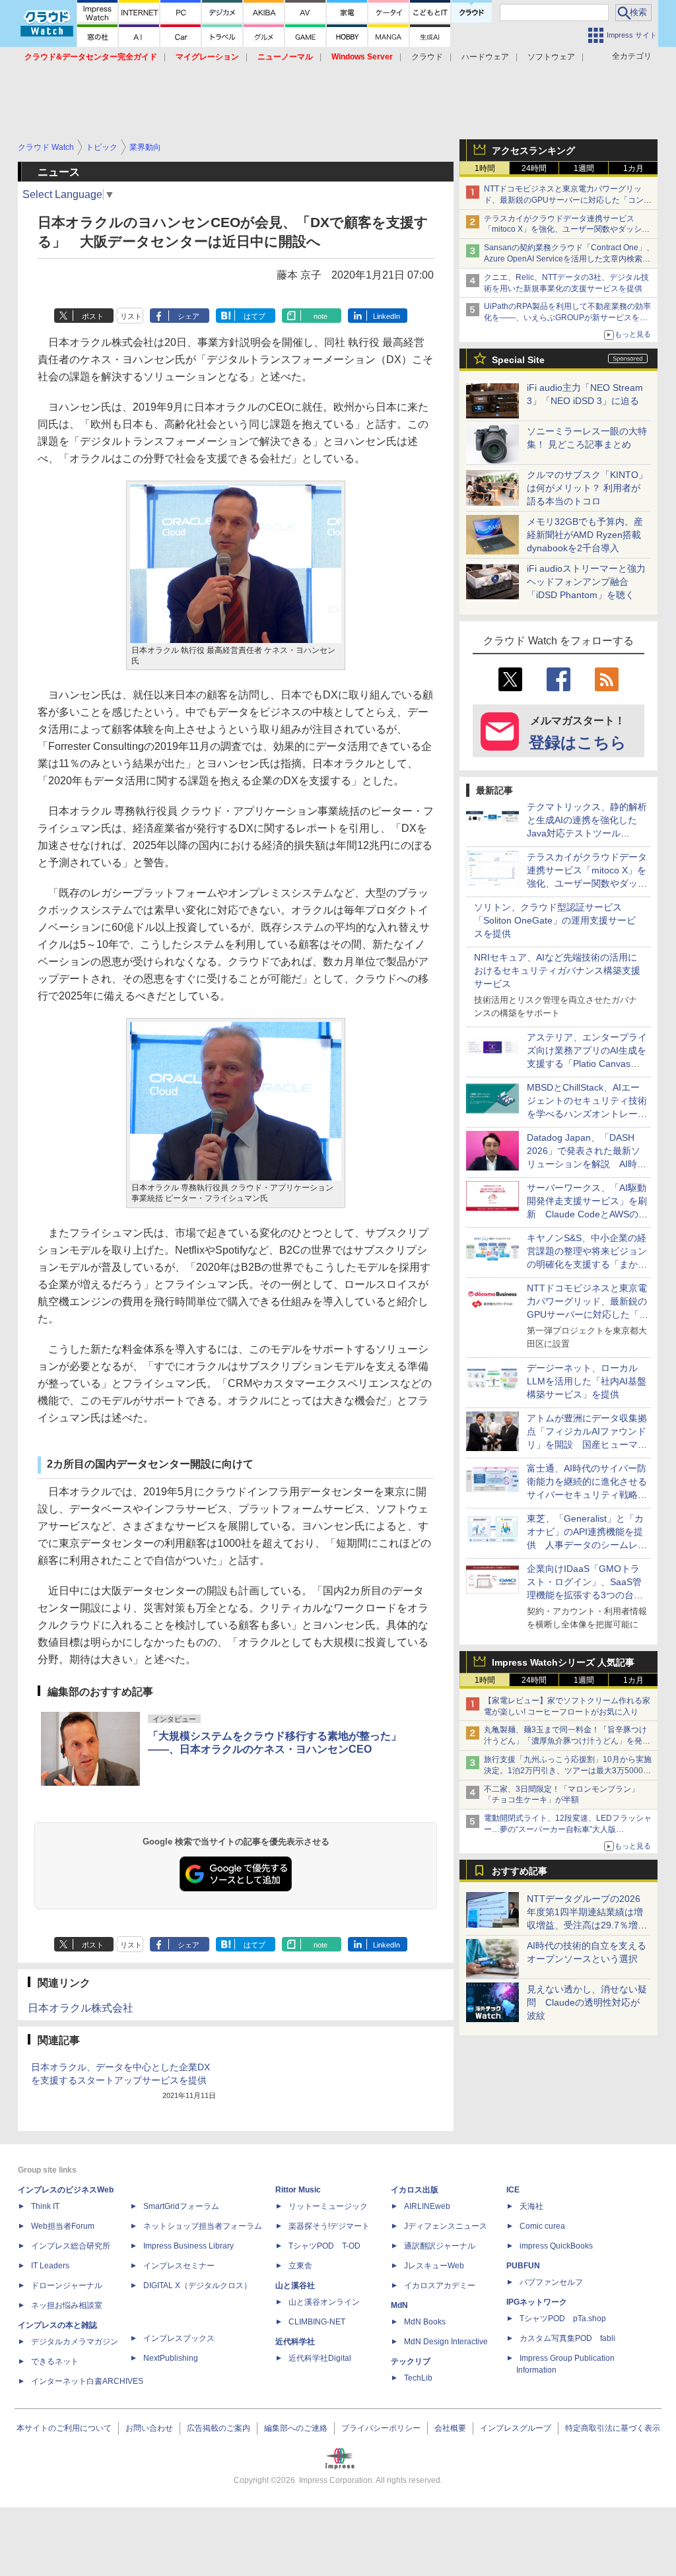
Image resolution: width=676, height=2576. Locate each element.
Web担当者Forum (63, 2226)
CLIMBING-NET (317, 2322)
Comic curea (542, 2226)
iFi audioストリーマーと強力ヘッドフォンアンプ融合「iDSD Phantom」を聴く (586, 582)
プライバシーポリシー (381, 2428)
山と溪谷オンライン (324, 2302)
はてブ (254, 316)
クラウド (427, 57)
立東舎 (300, 2266)
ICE (513, 2190)
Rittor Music (298, 2190)
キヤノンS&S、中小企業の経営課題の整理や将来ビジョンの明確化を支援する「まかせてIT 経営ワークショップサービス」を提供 (587, 1264)
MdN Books (425, 2322)
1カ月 (633, 168)
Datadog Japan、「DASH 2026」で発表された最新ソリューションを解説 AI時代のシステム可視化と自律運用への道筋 (587, 1164)
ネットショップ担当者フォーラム (203, 2226)
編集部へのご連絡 (296, 2428)
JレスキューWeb (434, 2266)
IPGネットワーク (537, 2302)
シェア (188, 316)
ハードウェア (485, 57)
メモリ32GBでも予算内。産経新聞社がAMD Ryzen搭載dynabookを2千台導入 (585, 535)
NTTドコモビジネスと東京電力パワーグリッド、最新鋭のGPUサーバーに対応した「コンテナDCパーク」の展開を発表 (568, 200)
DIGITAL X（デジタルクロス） (197, 2286)
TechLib (418, 2378)
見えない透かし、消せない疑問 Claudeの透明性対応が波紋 (587, 2002)
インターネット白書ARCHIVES (87, 2381)
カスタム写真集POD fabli (567, 2338)
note (321, 316)
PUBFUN (523, 2266)
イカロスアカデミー (440, 2286)
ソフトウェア (551, 57)
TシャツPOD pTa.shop (563, 2319)
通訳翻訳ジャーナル (440, 2246)
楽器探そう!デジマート (329, 2226)
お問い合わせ (149, 2428)
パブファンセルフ (551, 2282)
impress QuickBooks (556, 2246)
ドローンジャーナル (67, 2286)
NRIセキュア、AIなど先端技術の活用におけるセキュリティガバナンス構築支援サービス (557, 970)
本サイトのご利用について (64, 2428)
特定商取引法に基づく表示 (613, 2428)
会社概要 (450, 2428)
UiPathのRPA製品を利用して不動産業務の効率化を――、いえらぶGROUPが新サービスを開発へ (567, 318)
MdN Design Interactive (446, 2342)
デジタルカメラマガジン (75, 2342)
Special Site (518, 360)
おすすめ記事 (520, 1871)
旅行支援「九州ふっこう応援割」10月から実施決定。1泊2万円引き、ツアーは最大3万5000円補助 (568, 1771)
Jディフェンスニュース (446, 2226)
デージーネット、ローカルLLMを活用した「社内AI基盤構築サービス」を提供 (587, 1381)
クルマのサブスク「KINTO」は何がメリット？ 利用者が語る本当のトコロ (587, 488)
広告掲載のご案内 (219, 2428)
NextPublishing (171, 2358)
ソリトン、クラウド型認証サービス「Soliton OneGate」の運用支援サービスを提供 (555, 920)
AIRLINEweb (427, 2206)
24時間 (534, 168)
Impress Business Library (188, 2246)
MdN (399, 2305)
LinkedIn (387, 316)
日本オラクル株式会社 (81, 2008)
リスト (131, 316)
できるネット (55, 2361)
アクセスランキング (533, 151)
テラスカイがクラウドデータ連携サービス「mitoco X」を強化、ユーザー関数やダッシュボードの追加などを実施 (567, 230)
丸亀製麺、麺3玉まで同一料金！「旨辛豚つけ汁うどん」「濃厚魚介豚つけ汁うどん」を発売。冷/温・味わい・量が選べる (565, 1741)
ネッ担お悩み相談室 (67, 2305)
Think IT (45, 2206)
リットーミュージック (328, 2206)
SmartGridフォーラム (181, 2206)
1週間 (584, 168)
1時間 (485, 168)
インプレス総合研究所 (71, 2246)
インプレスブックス (179, 2338)
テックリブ (411, 2361)
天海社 (531, 2206)
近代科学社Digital (320, 2358)
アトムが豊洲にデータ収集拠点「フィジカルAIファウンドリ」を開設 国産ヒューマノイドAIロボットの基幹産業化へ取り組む (587, 1444)
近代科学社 (295, 2342)
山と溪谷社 (295, 2286)
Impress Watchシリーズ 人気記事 (563, 1662)
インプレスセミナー (179, 2266)
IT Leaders (50, 2266)
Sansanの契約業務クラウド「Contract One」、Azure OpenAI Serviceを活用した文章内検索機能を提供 (569, 259)
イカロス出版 (415, 2190)
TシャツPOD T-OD (324, 2246)
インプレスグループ (516, 2428)
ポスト (93, 316)
